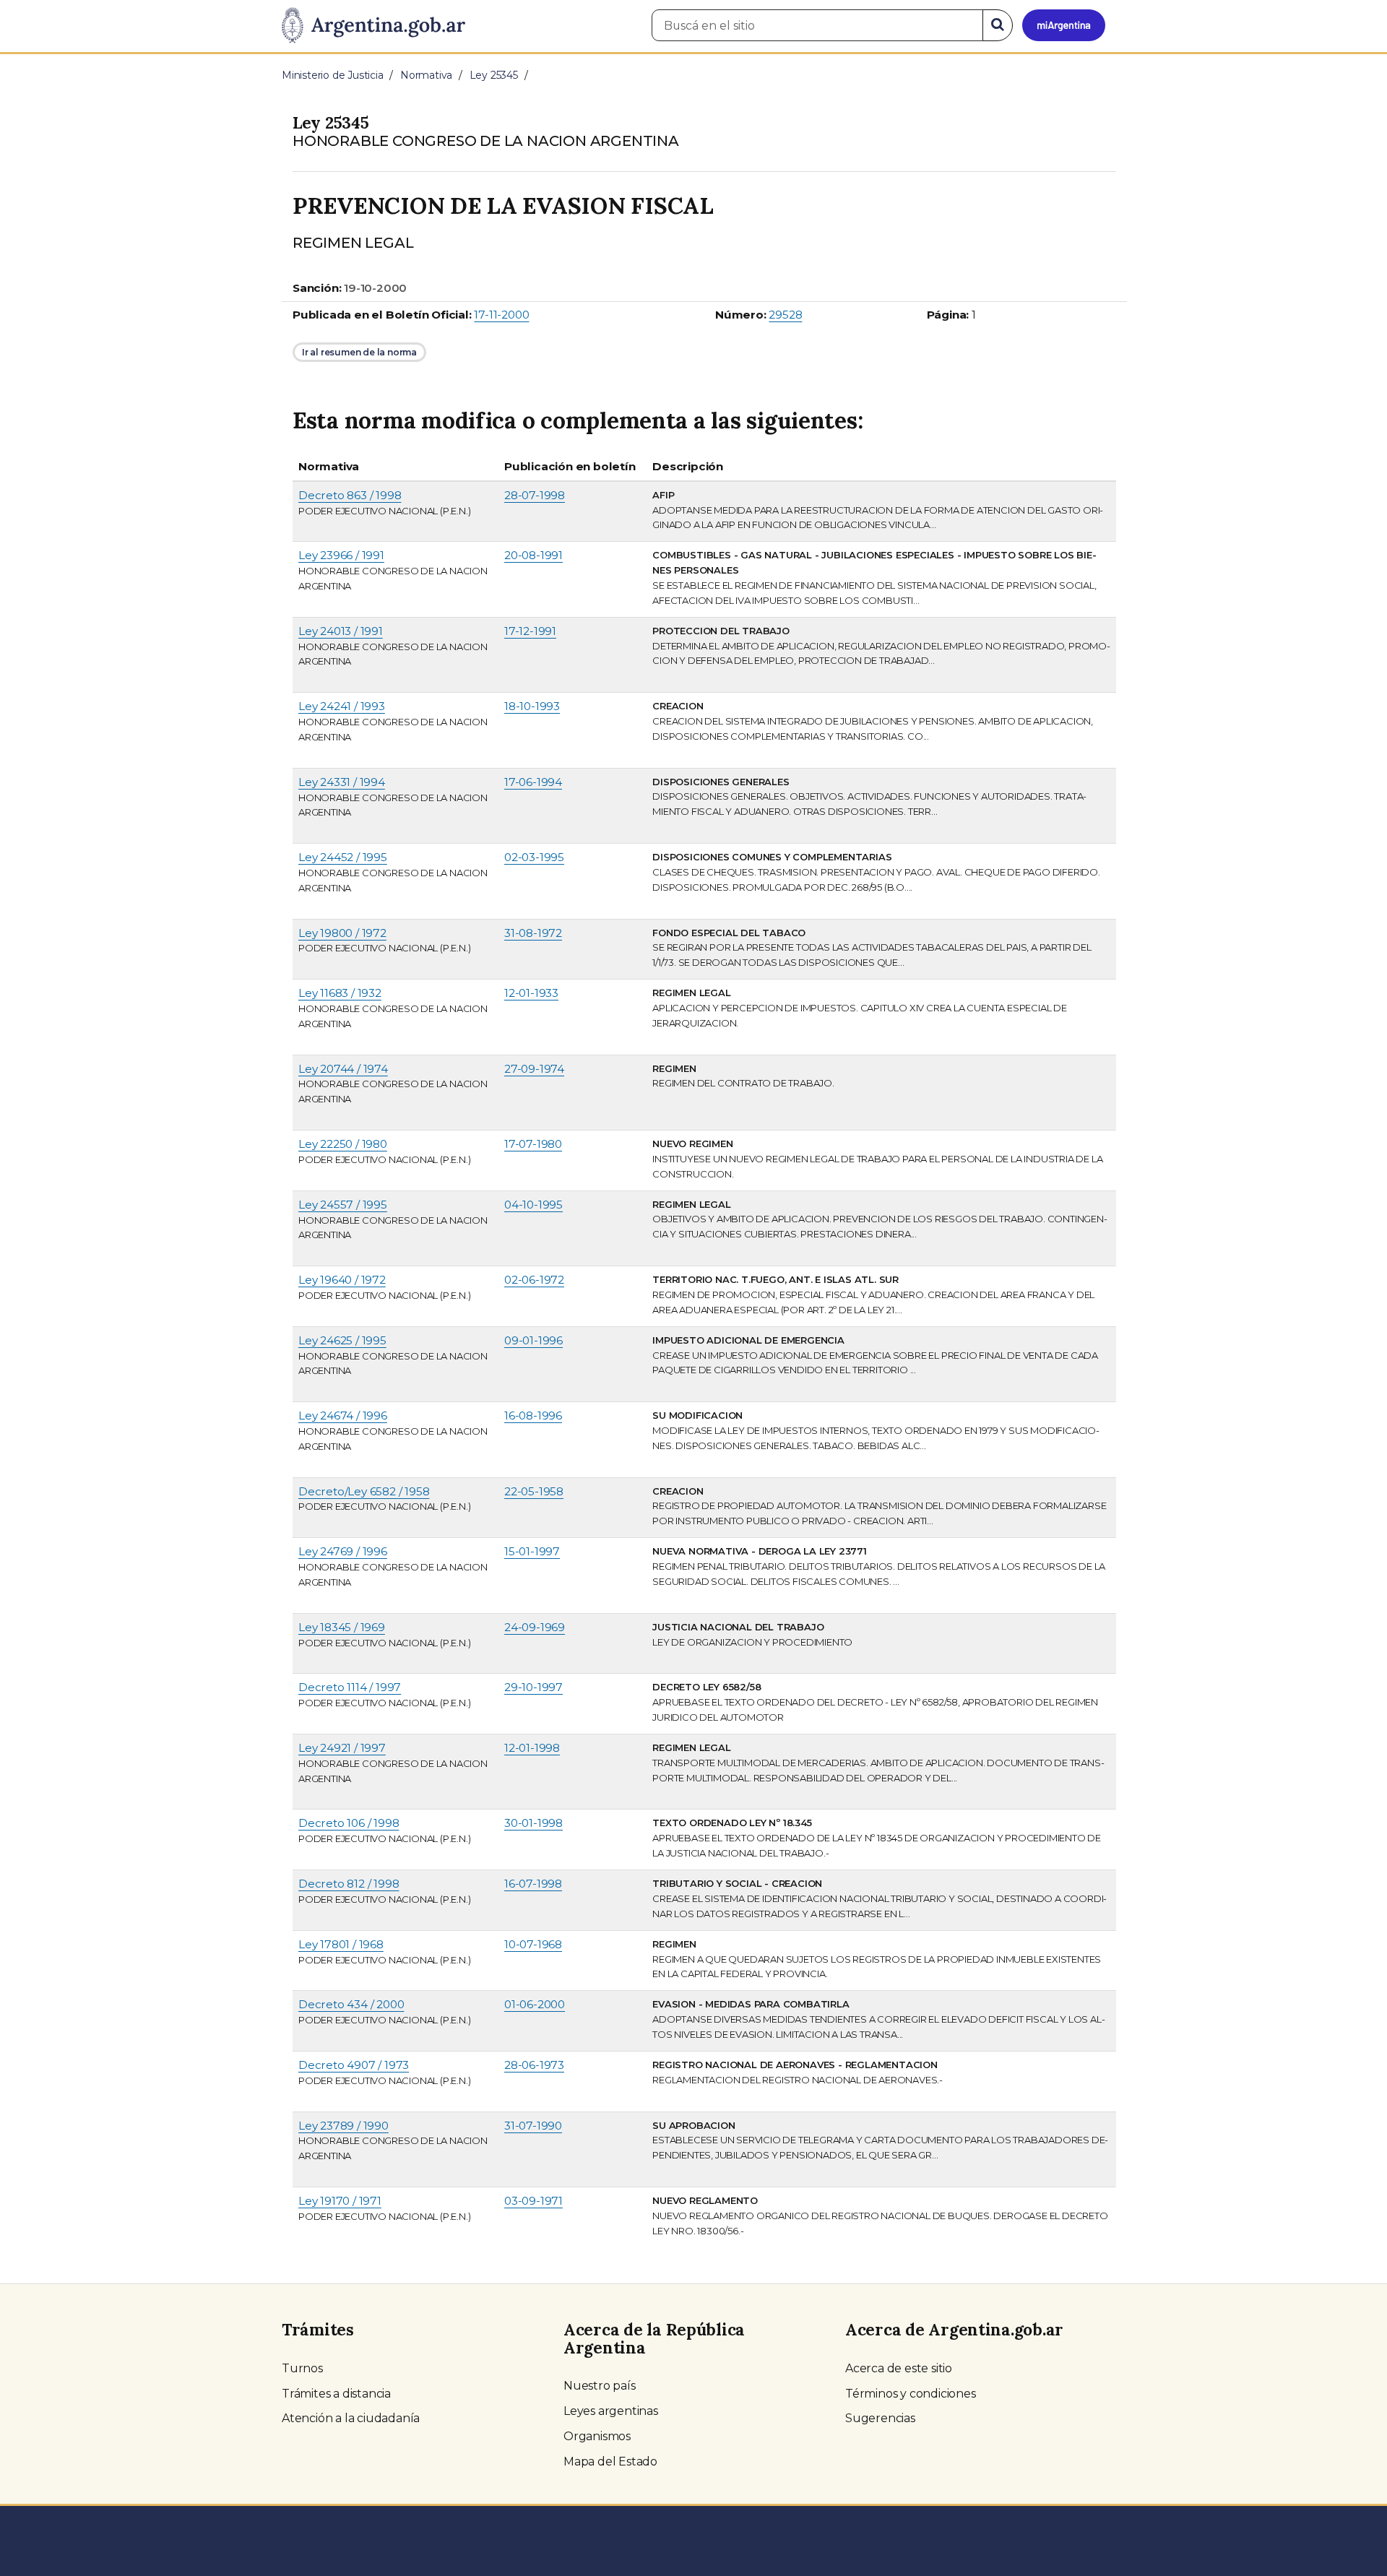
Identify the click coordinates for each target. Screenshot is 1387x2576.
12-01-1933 (531, 993)
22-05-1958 (534, 1491)
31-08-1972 (533, 933)
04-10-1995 (533, 1205)
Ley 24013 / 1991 (341, 631)
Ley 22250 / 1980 (343, 1144)
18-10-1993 (532, 706)
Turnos (302, 2368)
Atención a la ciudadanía (351, 2418)
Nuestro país (600, 2386)
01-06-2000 (535, 2004)
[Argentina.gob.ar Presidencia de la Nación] (373, 26)
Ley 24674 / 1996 (343, 1415)
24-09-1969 (535, 1627)
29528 (785, 315)
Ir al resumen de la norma (359, 352)
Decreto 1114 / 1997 (350, 1687)
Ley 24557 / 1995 (343, 1205)
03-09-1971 (533, 2201)
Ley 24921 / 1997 (342, 1748)
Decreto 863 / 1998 (350, 495)
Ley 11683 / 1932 (340, 993)
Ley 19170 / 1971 (340, 2201)
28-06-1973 (534, 2065)
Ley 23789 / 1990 (343, 2126)
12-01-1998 (532, 1748)
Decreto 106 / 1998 (349, 1823)
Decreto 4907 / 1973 (354, 2065)
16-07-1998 (533, 1884)
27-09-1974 (534, 1069)
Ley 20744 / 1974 (343, 1069)
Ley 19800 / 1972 (342, 933)
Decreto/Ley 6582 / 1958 (364, 1491)
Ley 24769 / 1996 (343, 1551)
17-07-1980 (533, 1144)
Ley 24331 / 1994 (342, 782)
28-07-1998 (535, 495)
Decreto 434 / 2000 (351, 2004)
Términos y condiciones (911, 2394)
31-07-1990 (533, 2126)
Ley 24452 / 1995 (343, 857)
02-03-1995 (534, 857)
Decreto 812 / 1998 (349, 1884)
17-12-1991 (530, 631)
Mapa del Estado (610, 2462)
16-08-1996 (533, 1415)
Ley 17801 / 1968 (341, 1944)
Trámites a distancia (336, 2394)
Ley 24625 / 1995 (342, 1340)
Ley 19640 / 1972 (342, 1280)
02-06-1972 (534, 1280)
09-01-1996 (533, 1340)
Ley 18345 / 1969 (342, 1627)
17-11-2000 (501, 315)
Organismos (597, 2436)
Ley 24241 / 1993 (342, 706)
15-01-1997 (532, 1551)
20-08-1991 (533, 555)
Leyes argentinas (611, 2411)
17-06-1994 (533, 782)
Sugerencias (880, 2418)
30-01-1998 (533, 1823)
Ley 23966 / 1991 (341, 555)
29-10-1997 (533, 1687)
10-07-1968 (533, 1944)
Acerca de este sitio (899, 2368)
